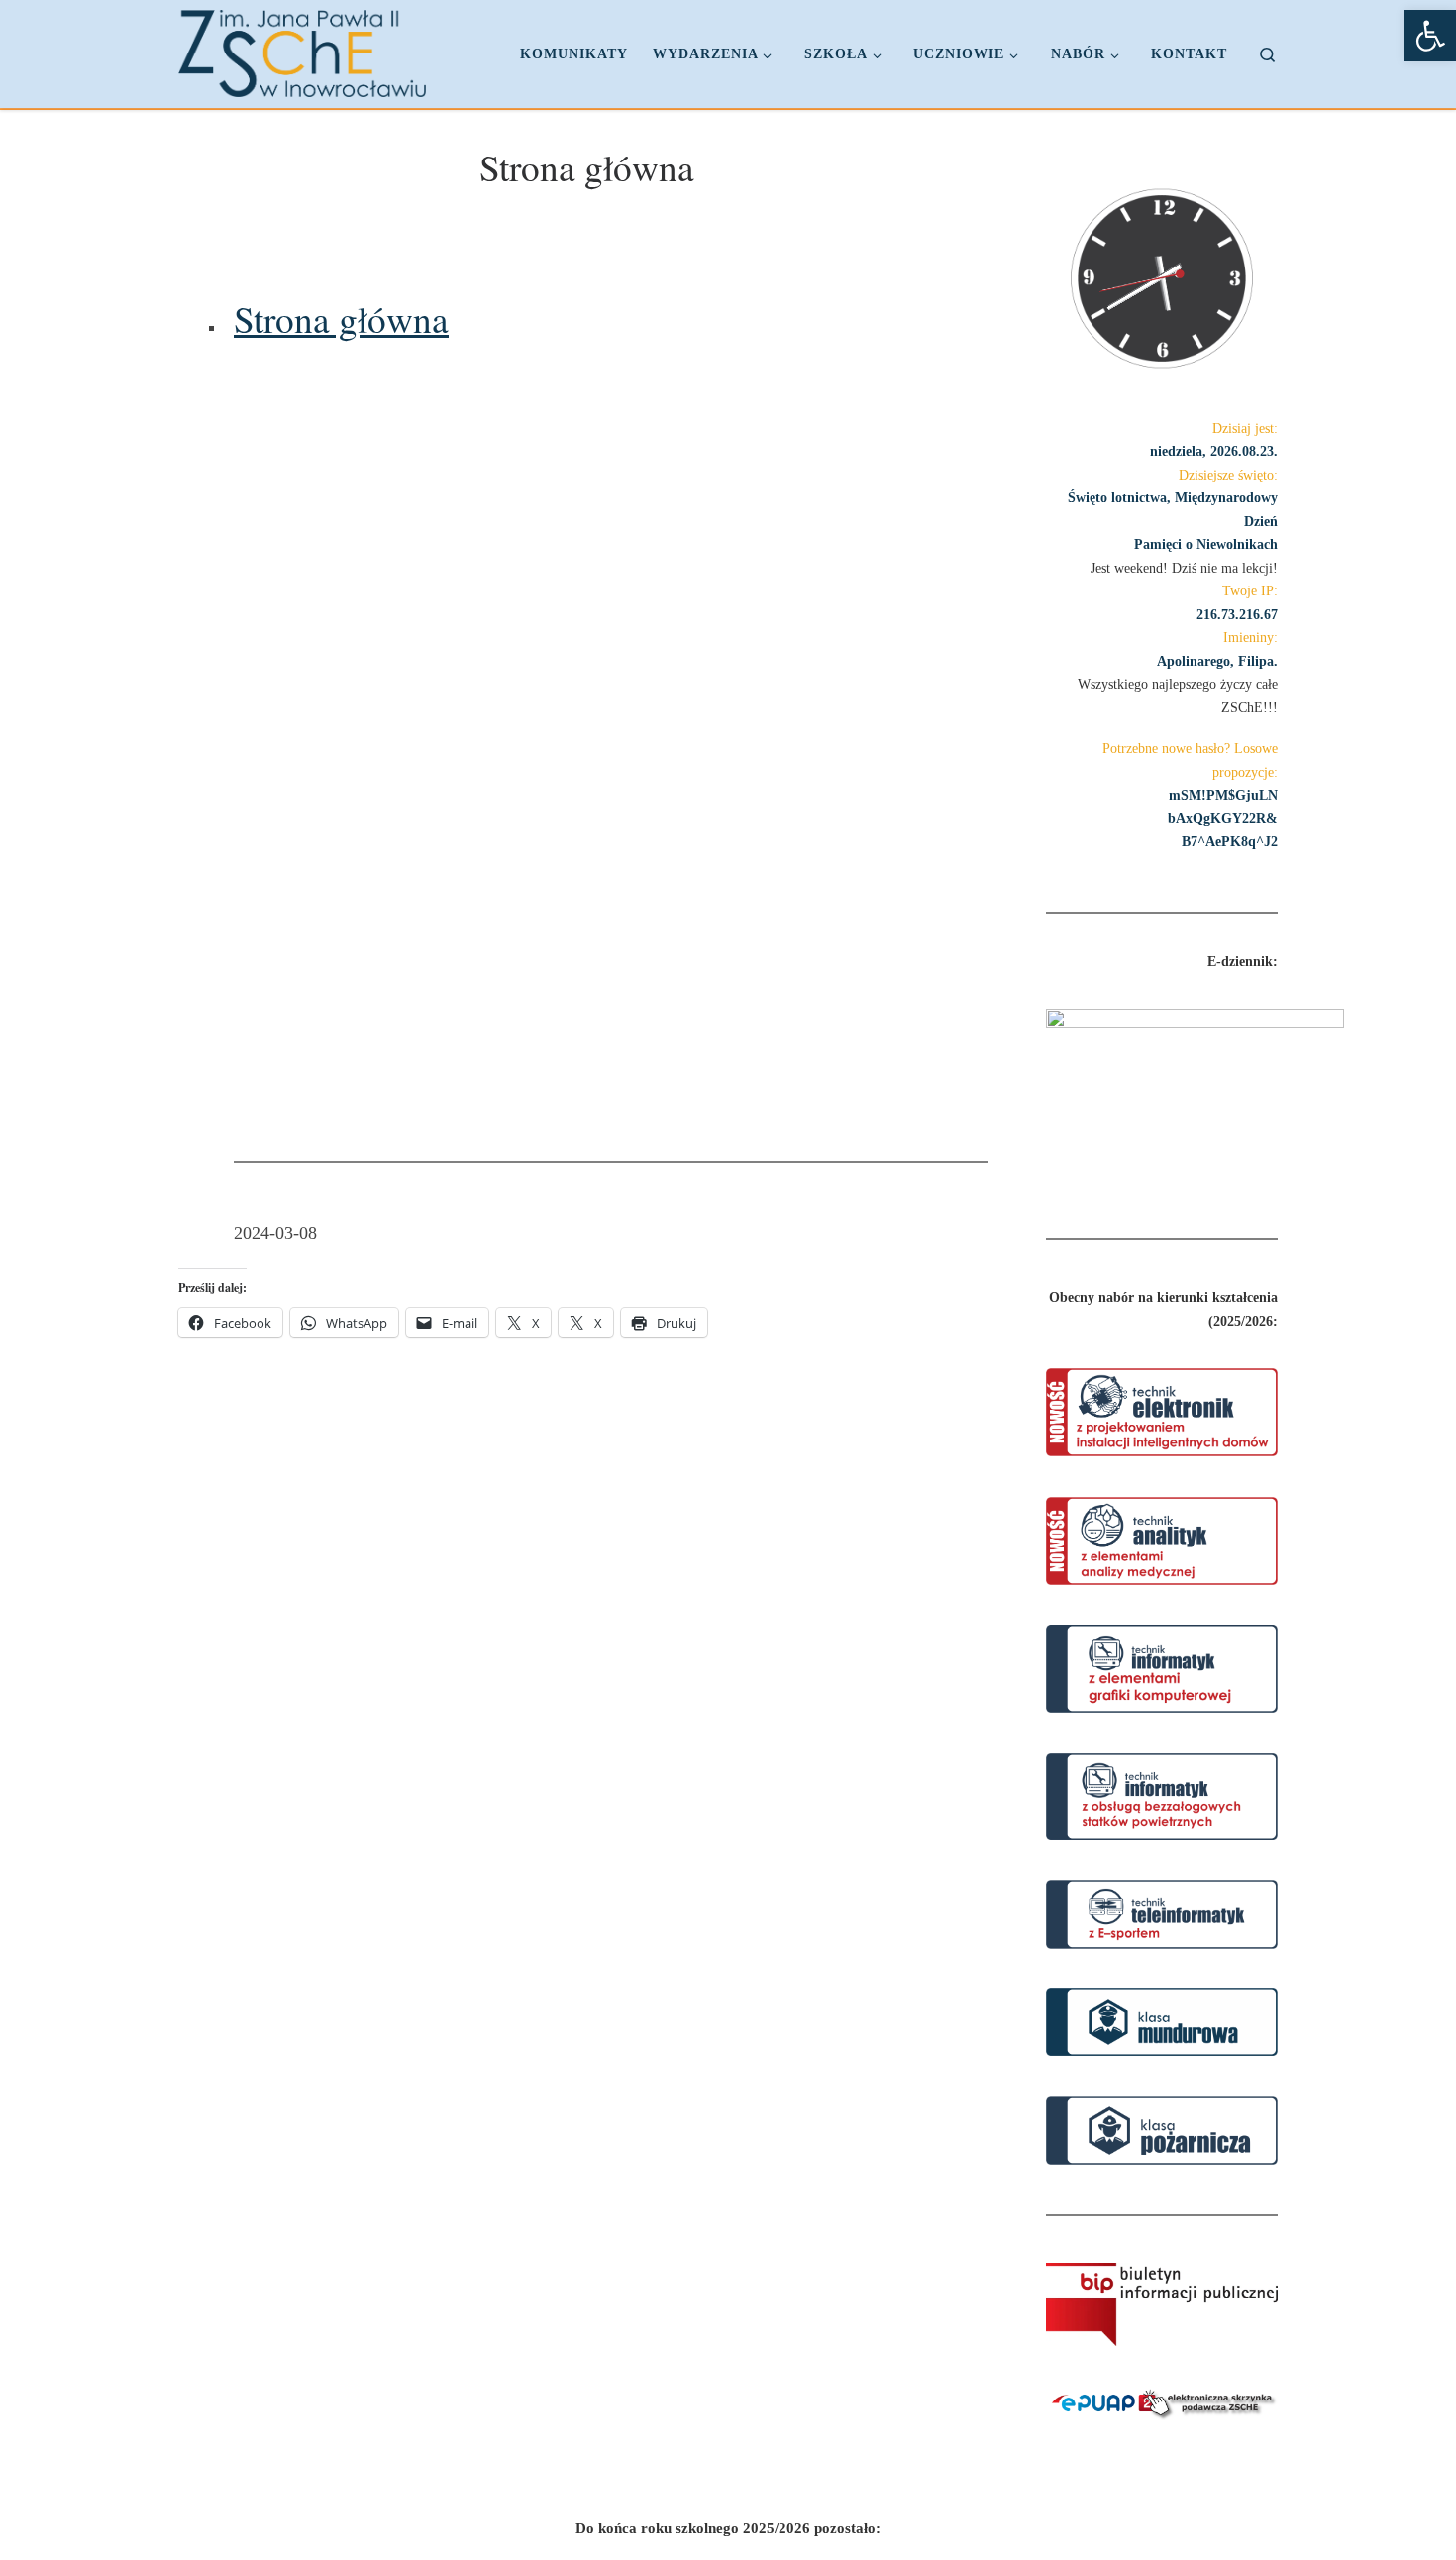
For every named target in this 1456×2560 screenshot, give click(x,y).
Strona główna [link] (341, 320)
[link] (1430, 36)
